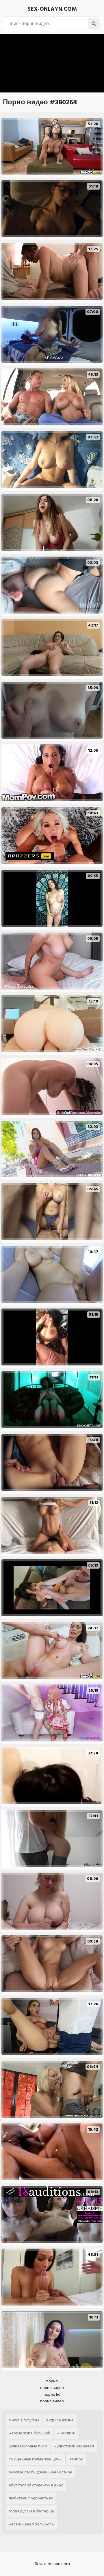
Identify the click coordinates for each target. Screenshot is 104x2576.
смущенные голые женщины (36, 2459)
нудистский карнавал (74, 2446)
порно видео (52, 2388)
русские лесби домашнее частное (40, 2472)
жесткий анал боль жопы (32, 2524)
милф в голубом (24, 2420)
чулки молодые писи (28, 2446)
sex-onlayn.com (52, 9)
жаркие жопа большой (29, 2433)
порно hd (52, 2394)
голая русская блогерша (31, 2511)
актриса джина (60, 2420)
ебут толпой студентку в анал (36, 2485)
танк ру (76, 2459)
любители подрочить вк (31, 2498)
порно (52, 2381)
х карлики (66, 2433)
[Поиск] (94, 24)
